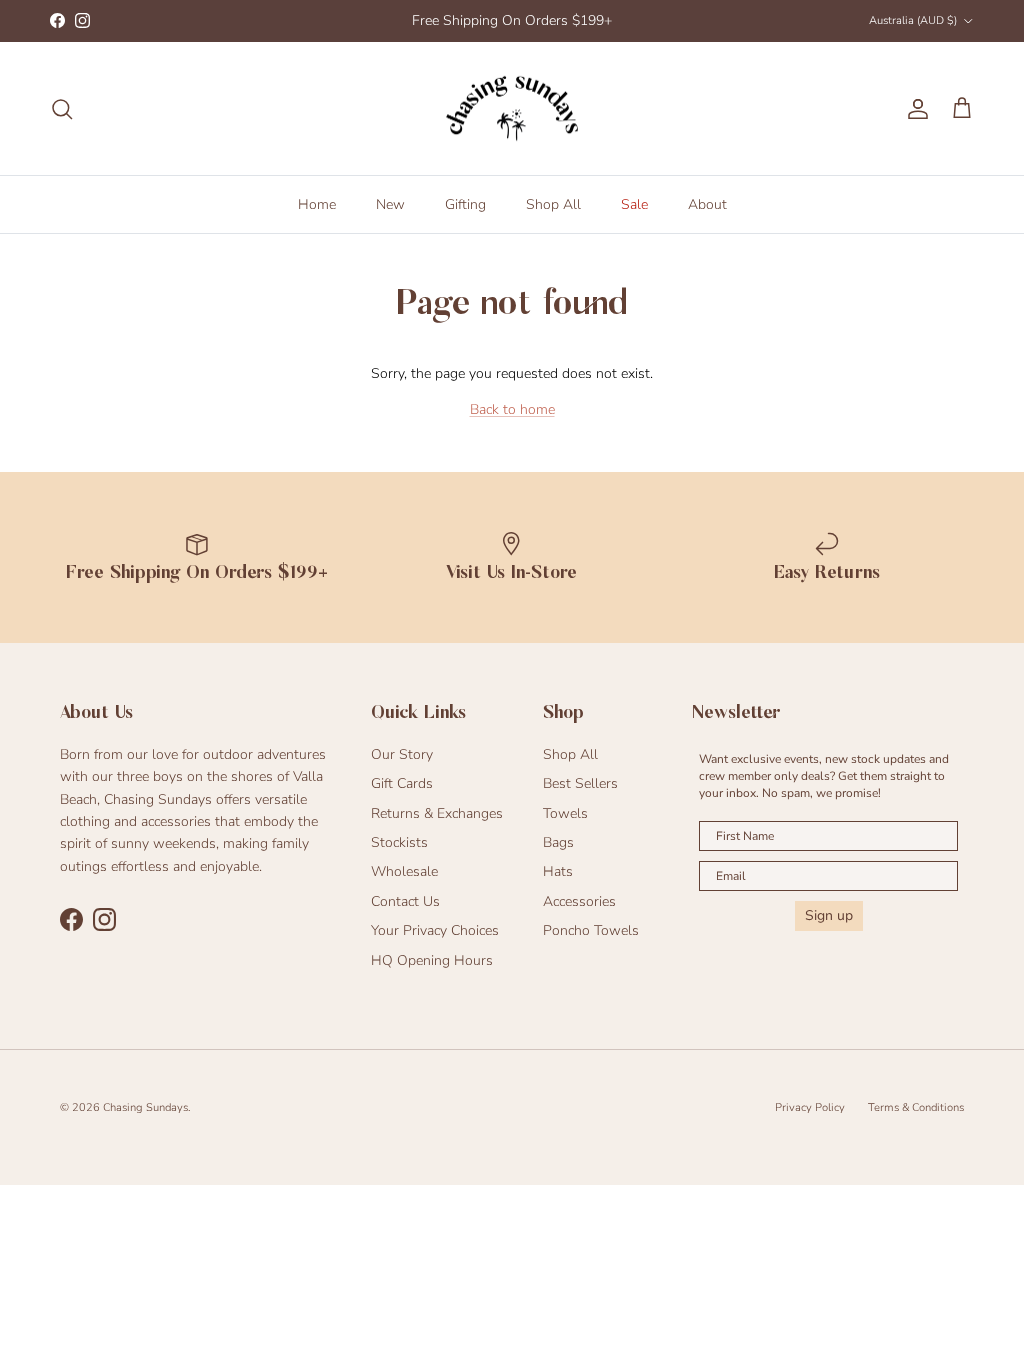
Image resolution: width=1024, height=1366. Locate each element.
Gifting (465, 204)
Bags (558, 842)
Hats (558, 871)
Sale (634, 204)
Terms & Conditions (916, 1107)
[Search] (62, 109)
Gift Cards (402, 783)
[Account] (914, 109)
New (390, 204)
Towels (565, 813)
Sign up (829, 915)
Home (317, 204)
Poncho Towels (591, 930)
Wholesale (404, 871)
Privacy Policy (810, 1107)
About (707, 204)
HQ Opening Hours (432, 960)
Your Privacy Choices (435, 930)
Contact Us (405, 901)
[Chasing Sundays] (512, 109)
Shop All (553, 204)
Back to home (512, 409)
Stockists (399, 842)
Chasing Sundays (145, 1107)
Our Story (402, 754)
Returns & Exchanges (437, 813)
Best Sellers (580, 783)
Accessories (579, 901)
